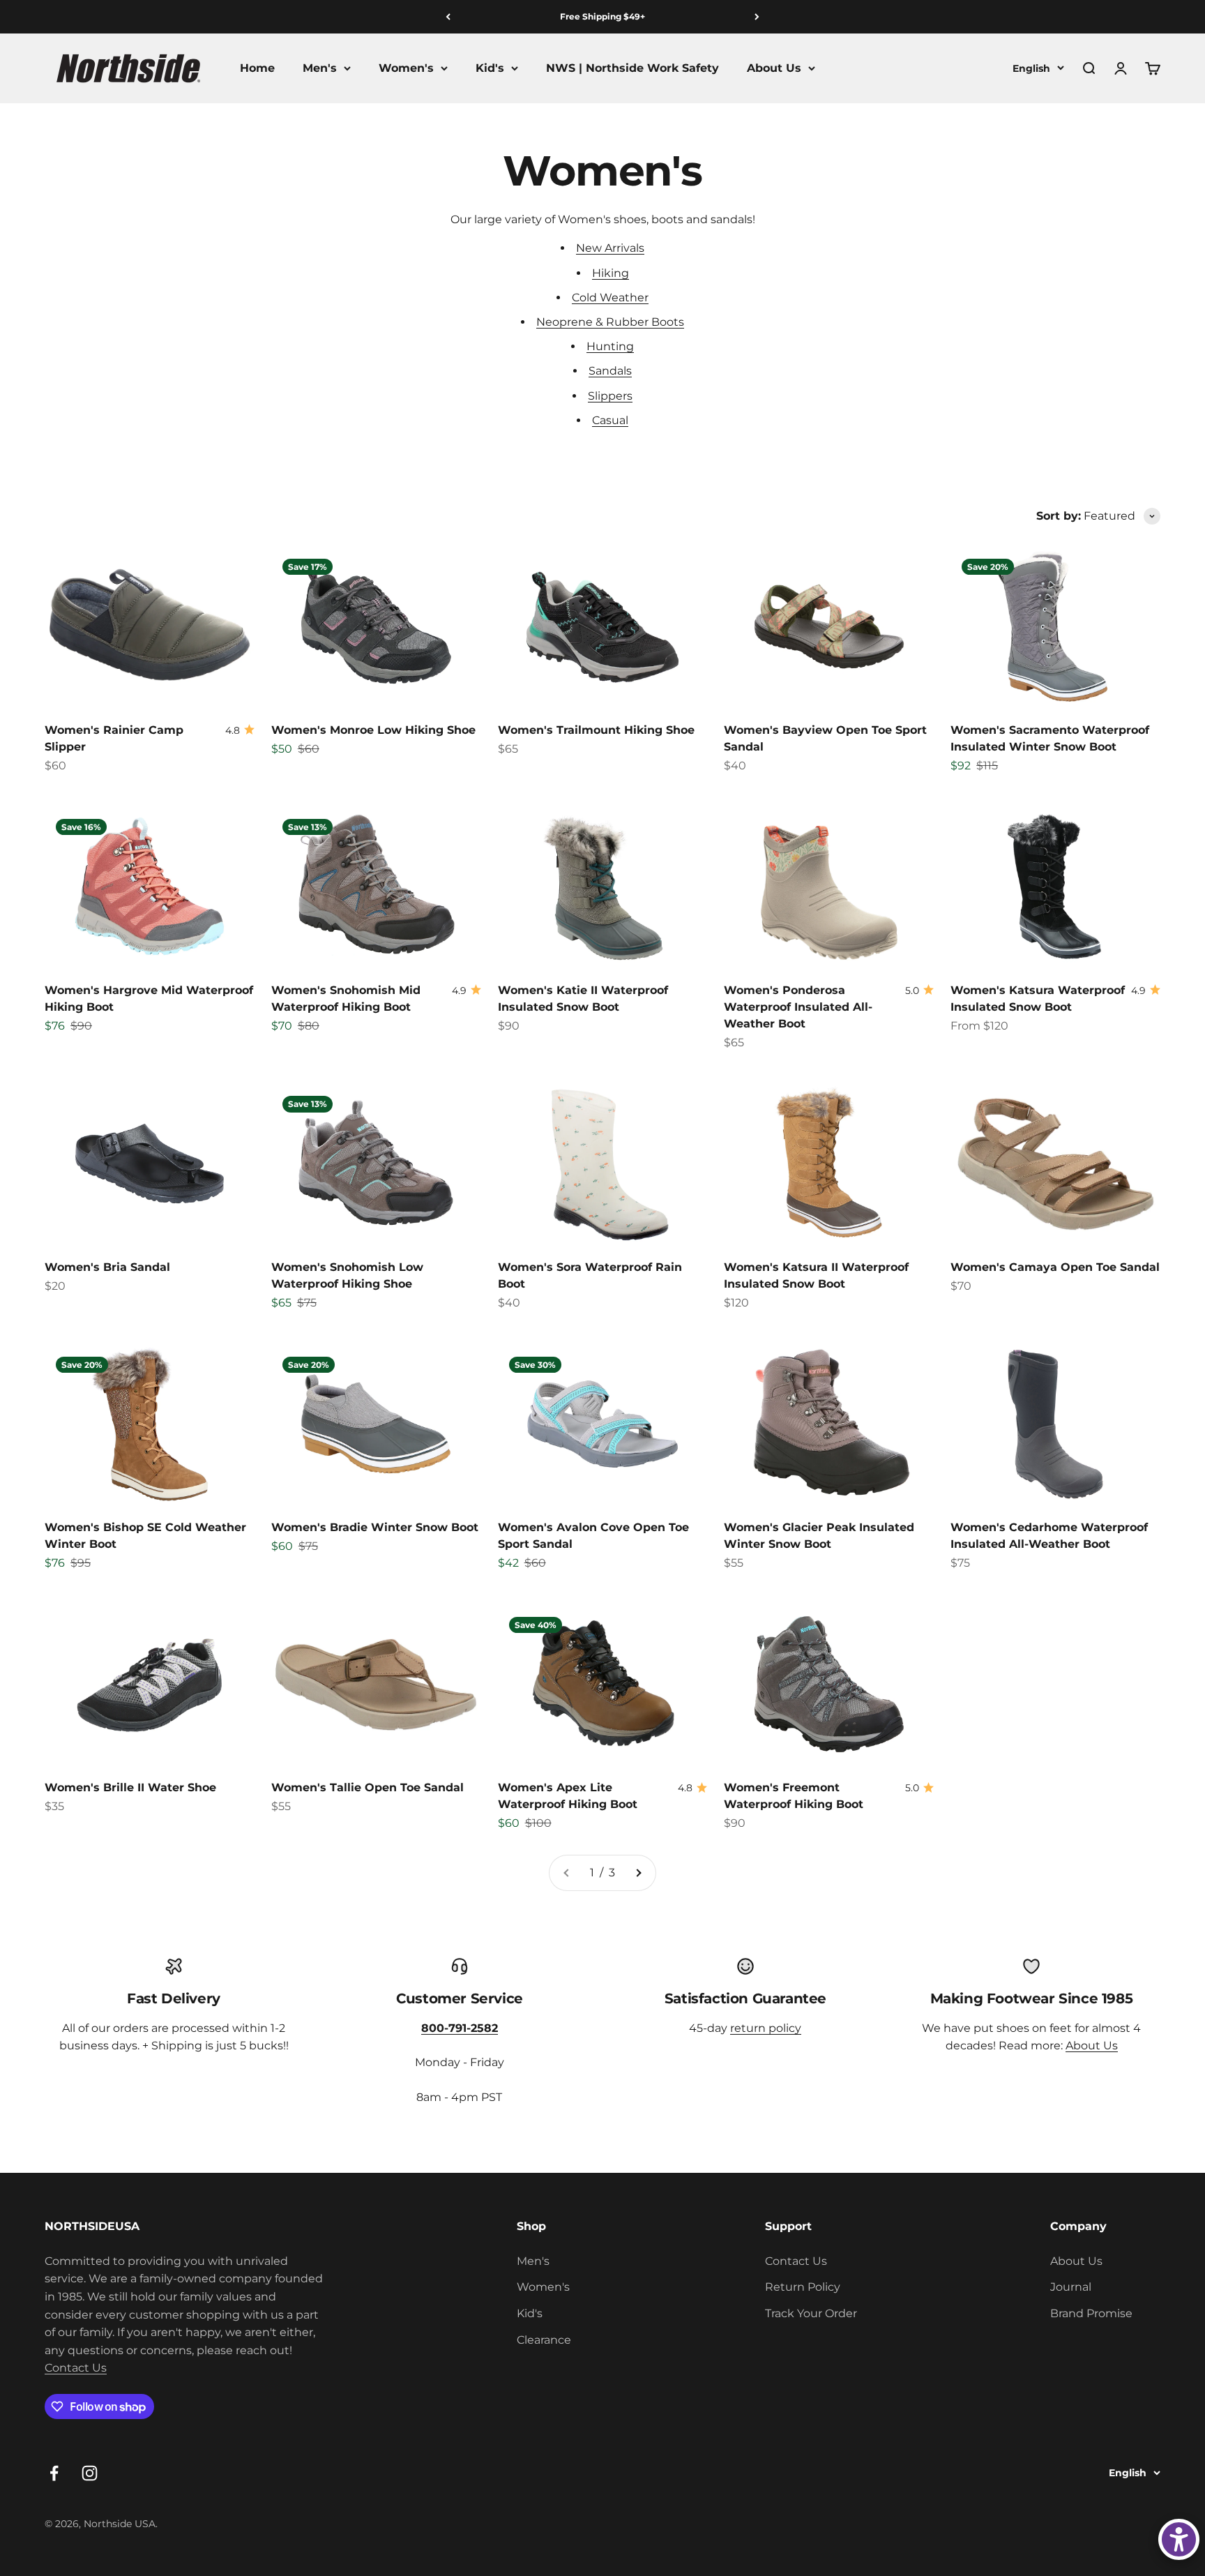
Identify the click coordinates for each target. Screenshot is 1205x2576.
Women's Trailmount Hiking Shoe (596, 730)
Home (257, 68)
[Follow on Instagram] (90, 2473)
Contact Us (76, 2368)
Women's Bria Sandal (107, 1267)
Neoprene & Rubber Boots (610, 322)
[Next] (757, 17)
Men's (320, 68)
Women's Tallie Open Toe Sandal (367, 1787)
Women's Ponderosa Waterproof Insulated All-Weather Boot (798, 1007)
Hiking (611, 273)
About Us (774, 68)
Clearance (544, 2340)
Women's (406, 68)
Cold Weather (610, 297)
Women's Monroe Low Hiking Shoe (373, 730)
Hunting (610, 346)
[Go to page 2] (638, 1873)
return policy (766, 2028)
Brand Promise (1091, 2313)
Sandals (610, 371)
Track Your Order (811, 2313)
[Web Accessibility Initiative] (1179, 2539)
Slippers (610, 396)
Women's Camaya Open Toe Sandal (1055, 1267)
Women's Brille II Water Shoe (130, 1787)
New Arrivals (610, 248)
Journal (1071, 2287)
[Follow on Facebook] (54, 2473)
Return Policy (803, 2287)
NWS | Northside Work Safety (632, 68)
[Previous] (448, 17)
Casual (610, 420)
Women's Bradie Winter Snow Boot (375, 1527)
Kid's (490, 68)
